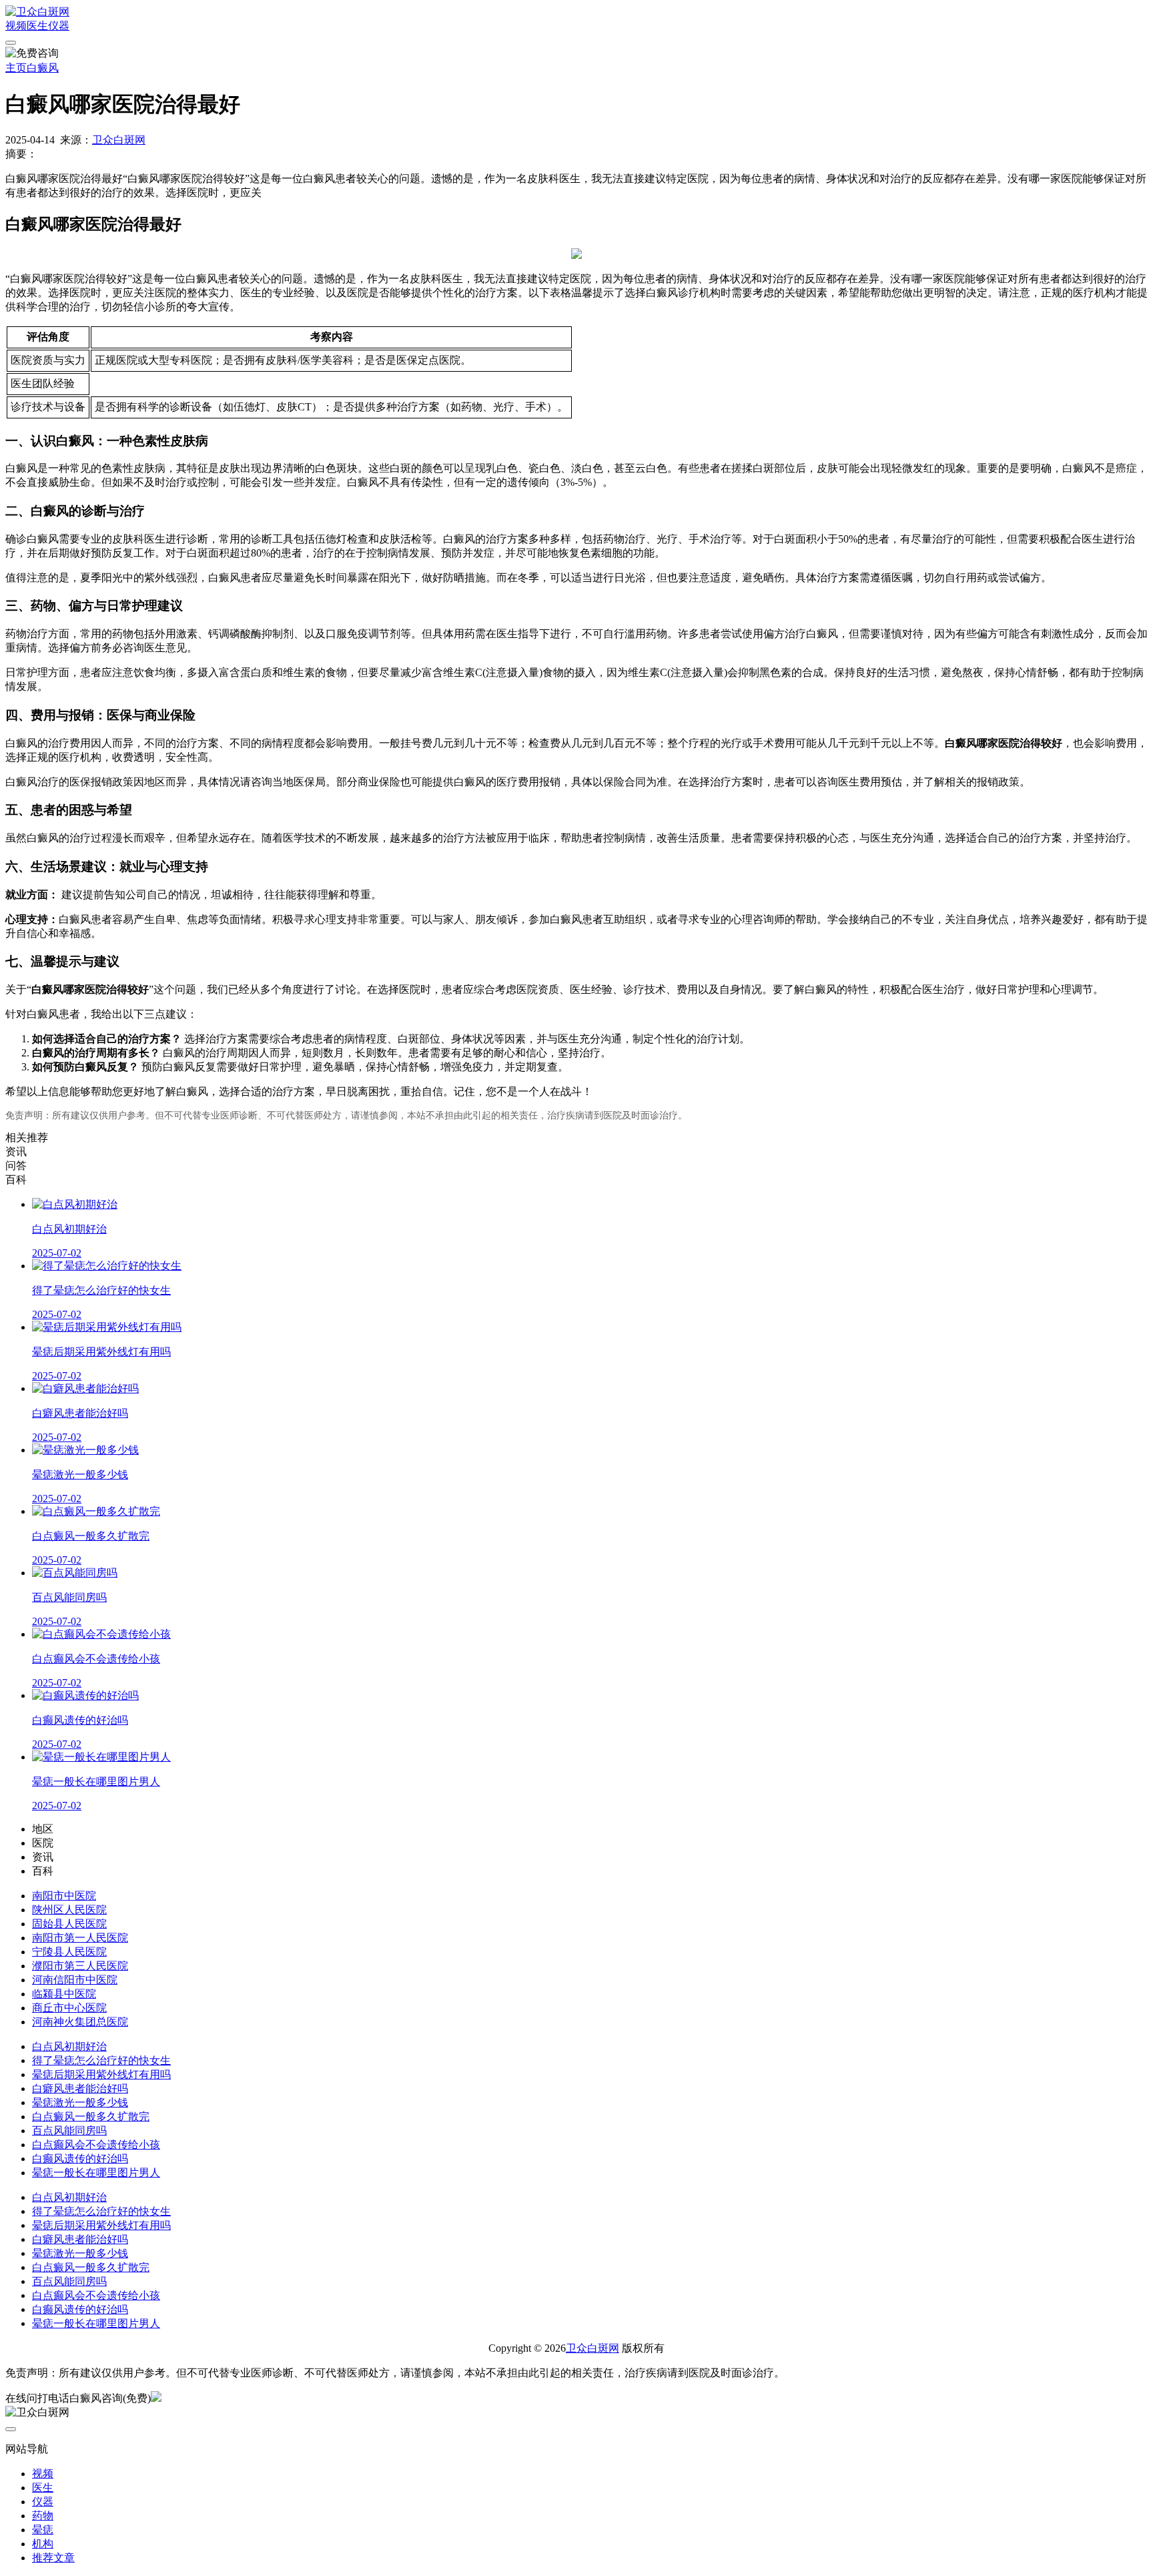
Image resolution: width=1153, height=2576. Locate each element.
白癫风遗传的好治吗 (80, 2159)
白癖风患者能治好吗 (80, 2088)
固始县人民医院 (69, 1924)
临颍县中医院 (64, 1994)
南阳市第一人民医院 (80, 1938)
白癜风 (43, 68)
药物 (43, 2516)
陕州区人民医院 (69, 1910)
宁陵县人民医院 (69, 1952)
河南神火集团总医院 (80, 2022)
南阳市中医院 (64, 1896)
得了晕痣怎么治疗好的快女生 (101, 2060)
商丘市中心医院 (69, 2008)
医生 (37, 26)
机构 (43, 2544)
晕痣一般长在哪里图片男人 (96, 2173)
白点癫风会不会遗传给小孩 (96, 2145)
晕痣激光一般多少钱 (80, 2103)
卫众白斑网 (119, 140)
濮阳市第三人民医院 (80, 1966)
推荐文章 (53, 2558)
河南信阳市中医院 (75, 1980)
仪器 (59, 26)
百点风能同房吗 (69, 2131)
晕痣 (43, 2530)
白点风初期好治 (69, 2046)
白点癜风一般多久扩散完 (91, 2117)
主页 (16, 68)
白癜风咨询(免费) (110, 2398)
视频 (16, 26)
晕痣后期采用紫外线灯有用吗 (101, 2074)
